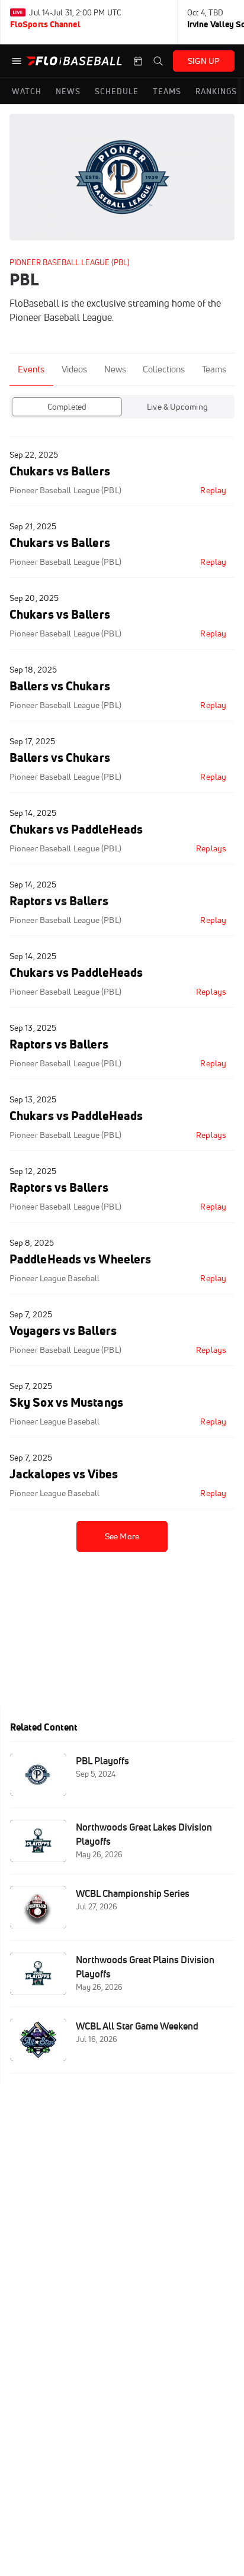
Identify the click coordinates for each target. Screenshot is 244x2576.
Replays (211, 848)
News (115, 369)
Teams (214, 369)
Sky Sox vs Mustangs (66, 1402)
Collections (164, 369)
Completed (67, 407)
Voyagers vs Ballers (63, 1331)
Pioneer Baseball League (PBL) (70, 262)
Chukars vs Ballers (60, 471)
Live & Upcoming (177, 407)
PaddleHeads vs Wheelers (80, 1259)
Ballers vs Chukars (60, 686)
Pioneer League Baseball (54, 1278)
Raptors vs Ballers (59, 901)
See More (122, 1536)
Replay (213, 490)
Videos (74, 369)
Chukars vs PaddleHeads (76, 829)
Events (31, 369)
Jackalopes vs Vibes (64, 1474)
